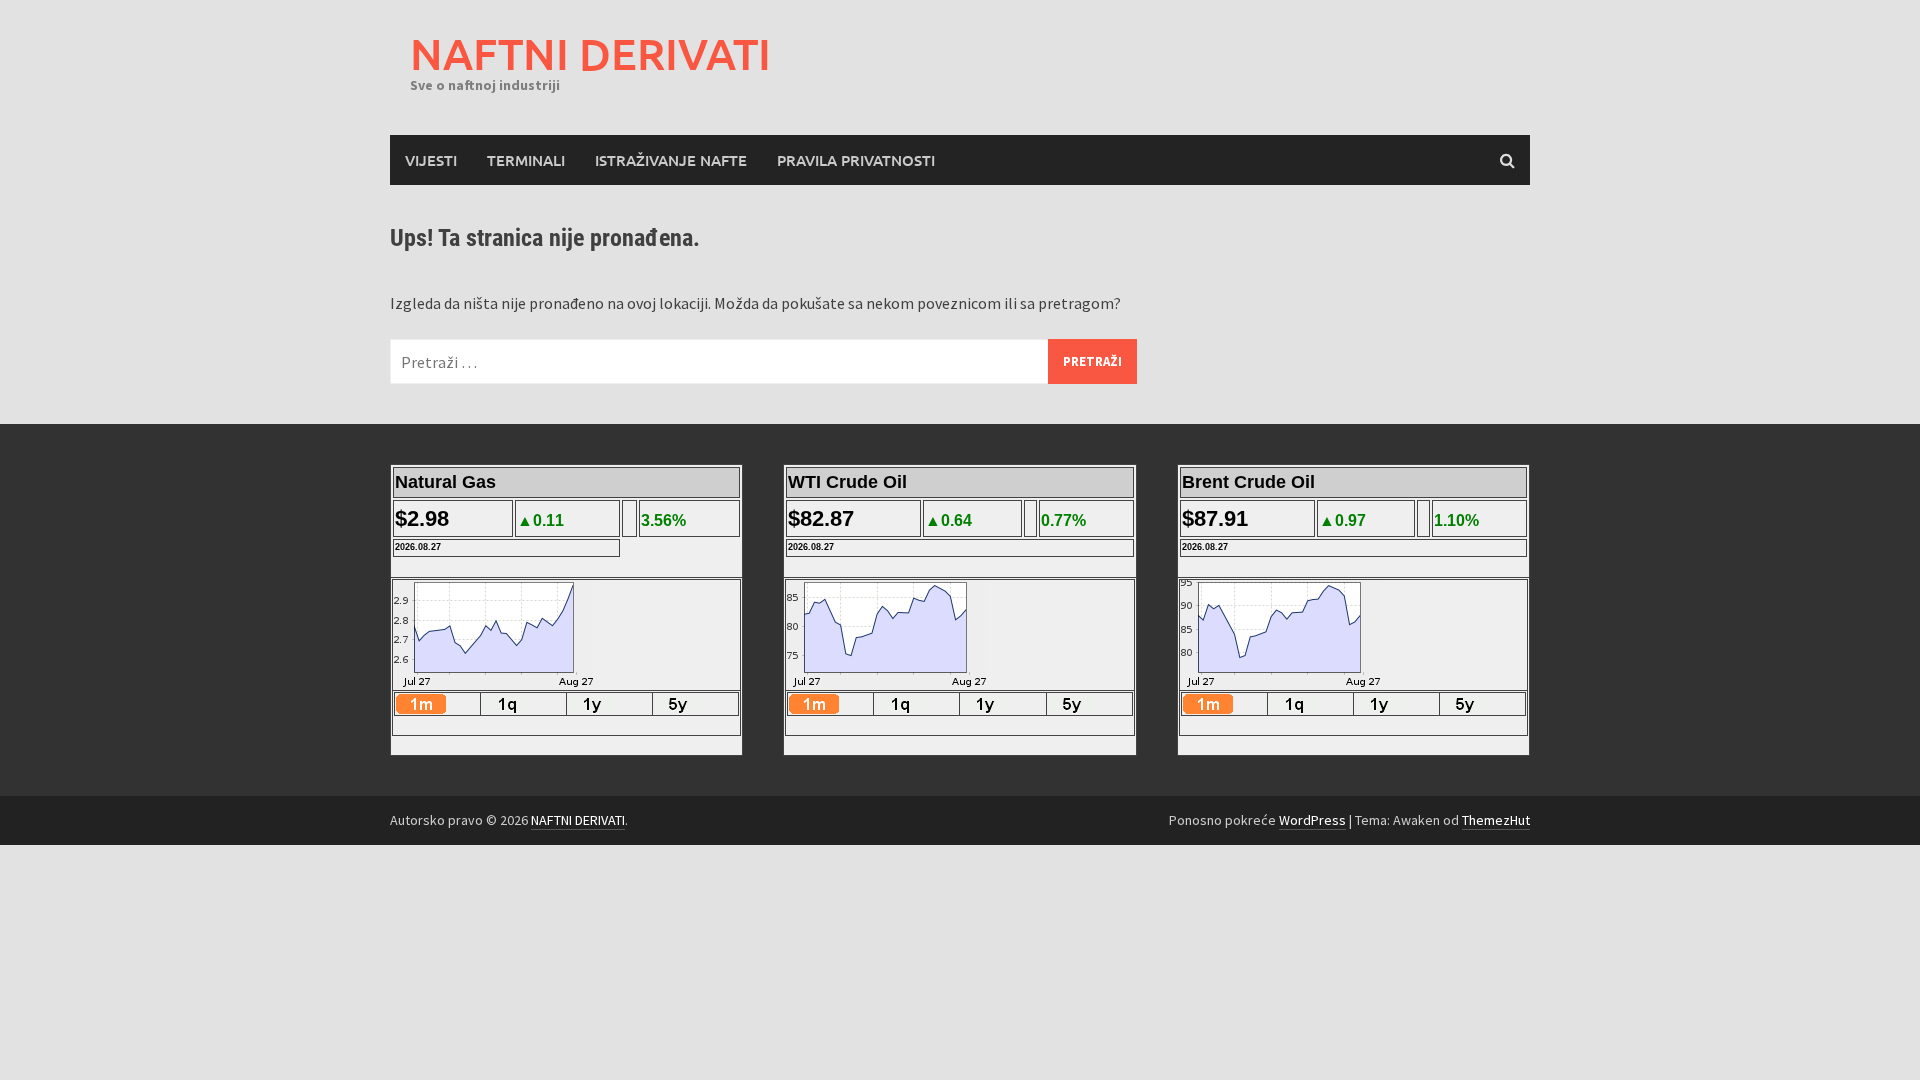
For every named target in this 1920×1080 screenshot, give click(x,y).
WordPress (1312, 820)
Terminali (526, 160)
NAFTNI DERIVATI (590, 53)
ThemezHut (1496, 820)
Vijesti (431, 160)
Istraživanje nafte (671, 160)
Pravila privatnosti (856, 160)
